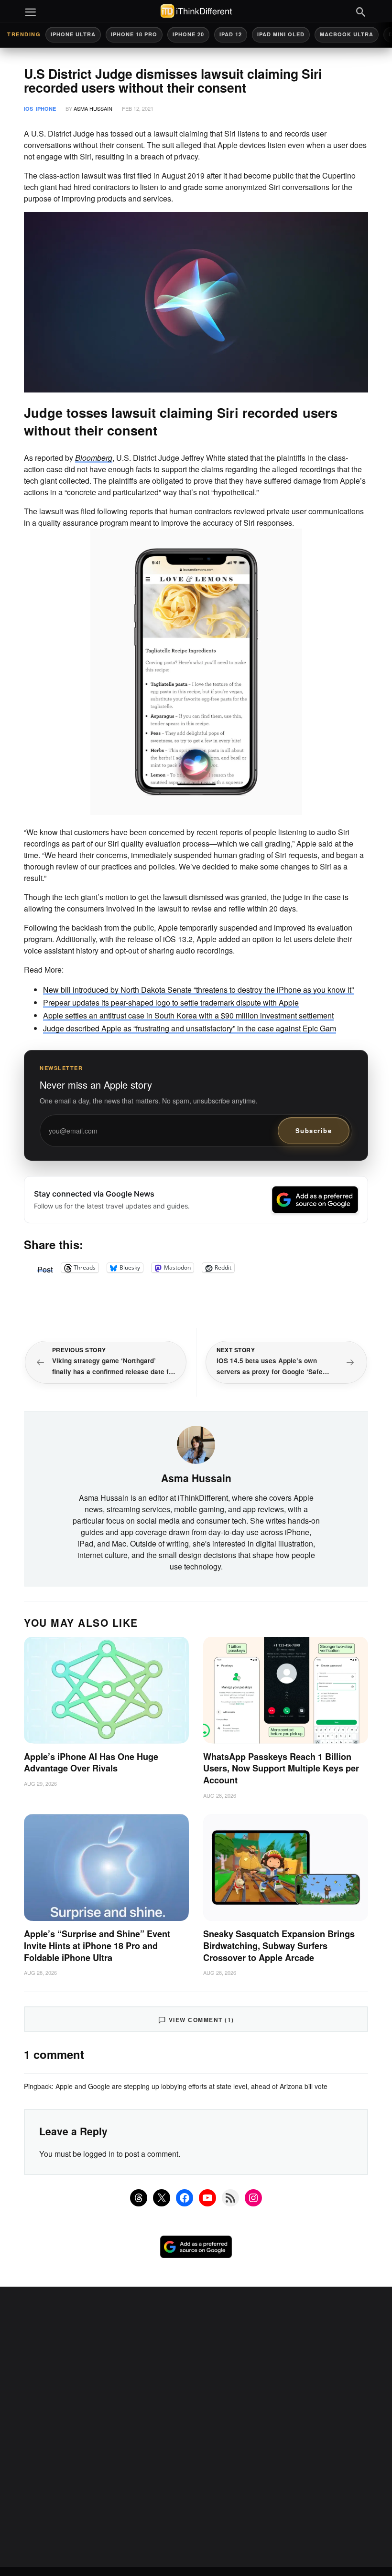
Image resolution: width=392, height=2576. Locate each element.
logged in (99, 2154)
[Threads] (139, 2198)
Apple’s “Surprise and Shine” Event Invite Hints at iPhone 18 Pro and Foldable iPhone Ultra (97, 1945)
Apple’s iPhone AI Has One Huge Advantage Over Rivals (91, 1763)
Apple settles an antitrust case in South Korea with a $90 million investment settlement (188, 1015)
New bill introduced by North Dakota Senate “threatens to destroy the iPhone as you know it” (198, 990)
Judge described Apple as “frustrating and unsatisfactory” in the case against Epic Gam (190, 1028)
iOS (28, 109)
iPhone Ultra (73, 34)
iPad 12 (231, 34)
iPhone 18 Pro (134, 34)
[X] (162, 2198)
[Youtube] (207, 2198)
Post (45, 1268)
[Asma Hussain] (196, 1444)
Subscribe (314, 1130)
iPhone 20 (188, 34)
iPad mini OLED (281, 34)
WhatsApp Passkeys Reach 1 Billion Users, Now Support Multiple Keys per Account (281, 1768)
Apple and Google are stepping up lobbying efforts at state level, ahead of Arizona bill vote (191, 2086)
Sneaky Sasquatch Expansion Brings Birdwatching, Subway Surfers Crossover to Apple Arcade (279, 1945)
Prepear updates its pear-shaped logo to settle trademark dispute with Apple (171, 1002)
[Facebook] (185, 2198)
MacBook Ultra (347, 34)
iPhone (46, 109)
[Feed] (230, 2198)
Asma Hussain (93, 108)
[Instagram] (253, 2198)
